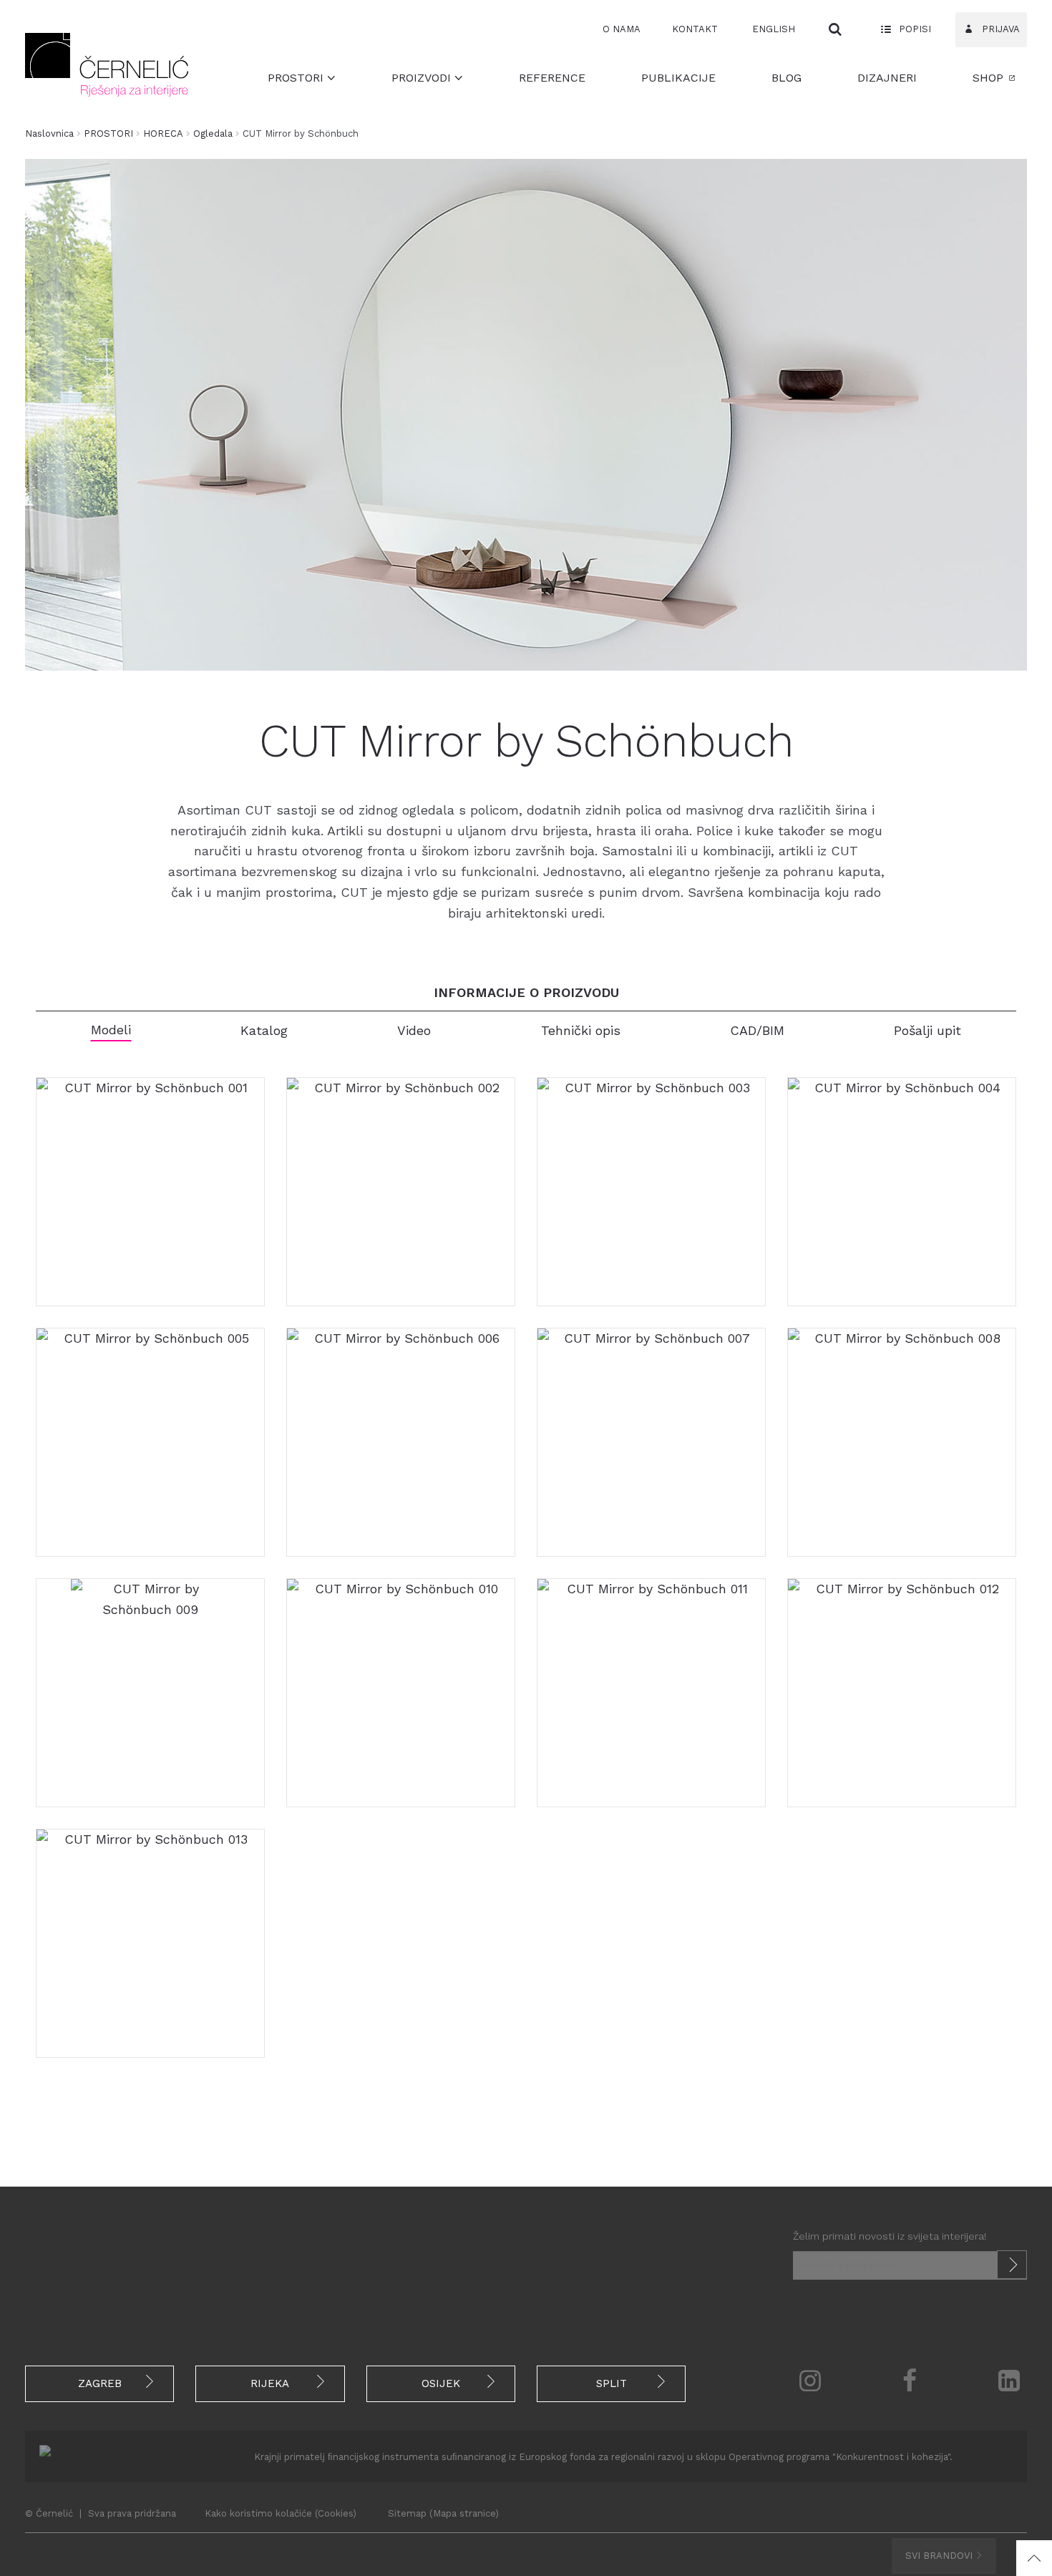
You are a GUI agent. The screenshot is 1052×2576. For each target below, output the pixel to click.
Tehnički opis (581, 1030)
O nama (622, 29)
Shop (988, 78)
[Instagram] (810, 2380)
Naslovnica (49, 133)
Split (612, 2383)
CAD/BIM (757, 1030)
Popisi (914, 29)
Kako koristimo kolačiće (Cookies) (281, 2513)
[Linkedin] (1009, 2380)
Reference (552, 78)
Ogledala (213, 133)
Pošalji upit (927, 1030)
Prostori (297, 78)
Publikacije (678, 78)
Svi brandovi (940, 2556)
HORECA (163, 133)
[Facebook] (910, 2380)
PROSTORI (108, 133)
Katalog (264, 1030)
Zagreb (100, 2383)
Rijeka (270, 2383)
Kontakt (695, 29)
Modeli (111, 1030)
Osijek (441, 2383)
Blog (786, 78)
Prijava (999, 29)
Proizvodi (423, 78)
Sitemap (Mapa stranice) (443, 2513)
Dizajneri (887, 78)
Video (414, 1030)
